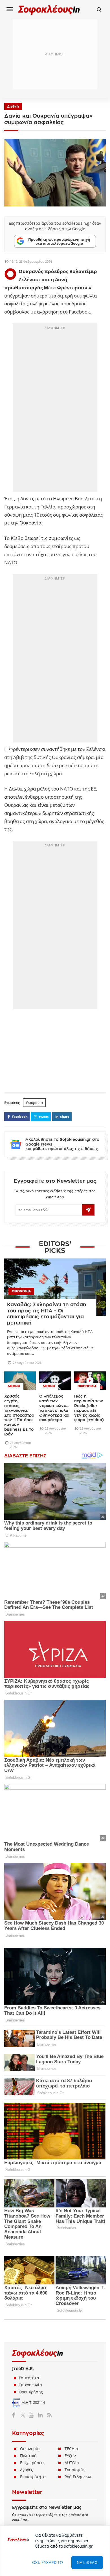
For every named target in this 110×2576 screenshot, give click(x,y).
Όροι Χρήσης (31, 2392)
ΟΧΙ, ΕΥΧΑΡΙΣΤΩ (48, 2562)
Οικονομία (30, 2449)
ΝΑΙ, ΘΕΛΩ (87, 2562)
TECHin (71, 2449)
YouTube (32, 2415)
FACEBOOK (20, 1117)
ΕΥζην (70, 2456)
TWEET (44, 1117)
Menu (10, 9)
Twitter (24, 2415)
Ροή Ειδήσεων (78, 2477)
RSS (48, 2415)
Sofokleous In (49, 10)
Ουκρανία (34, 1103)
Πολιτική (28, 2456)
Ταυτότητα (29, 2378)
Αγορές (27, 2470)
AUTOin (72, 2463)
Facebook (16, 2415)
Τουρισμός (75, 2470)
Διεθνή (13, 106)
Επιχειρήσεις (32, 2463)
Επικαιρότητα (33, 2477)
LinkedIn (40, 2415)
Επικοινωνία (30, 2385)
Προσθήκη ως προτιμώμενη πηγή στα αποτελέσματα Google (59, 241)
